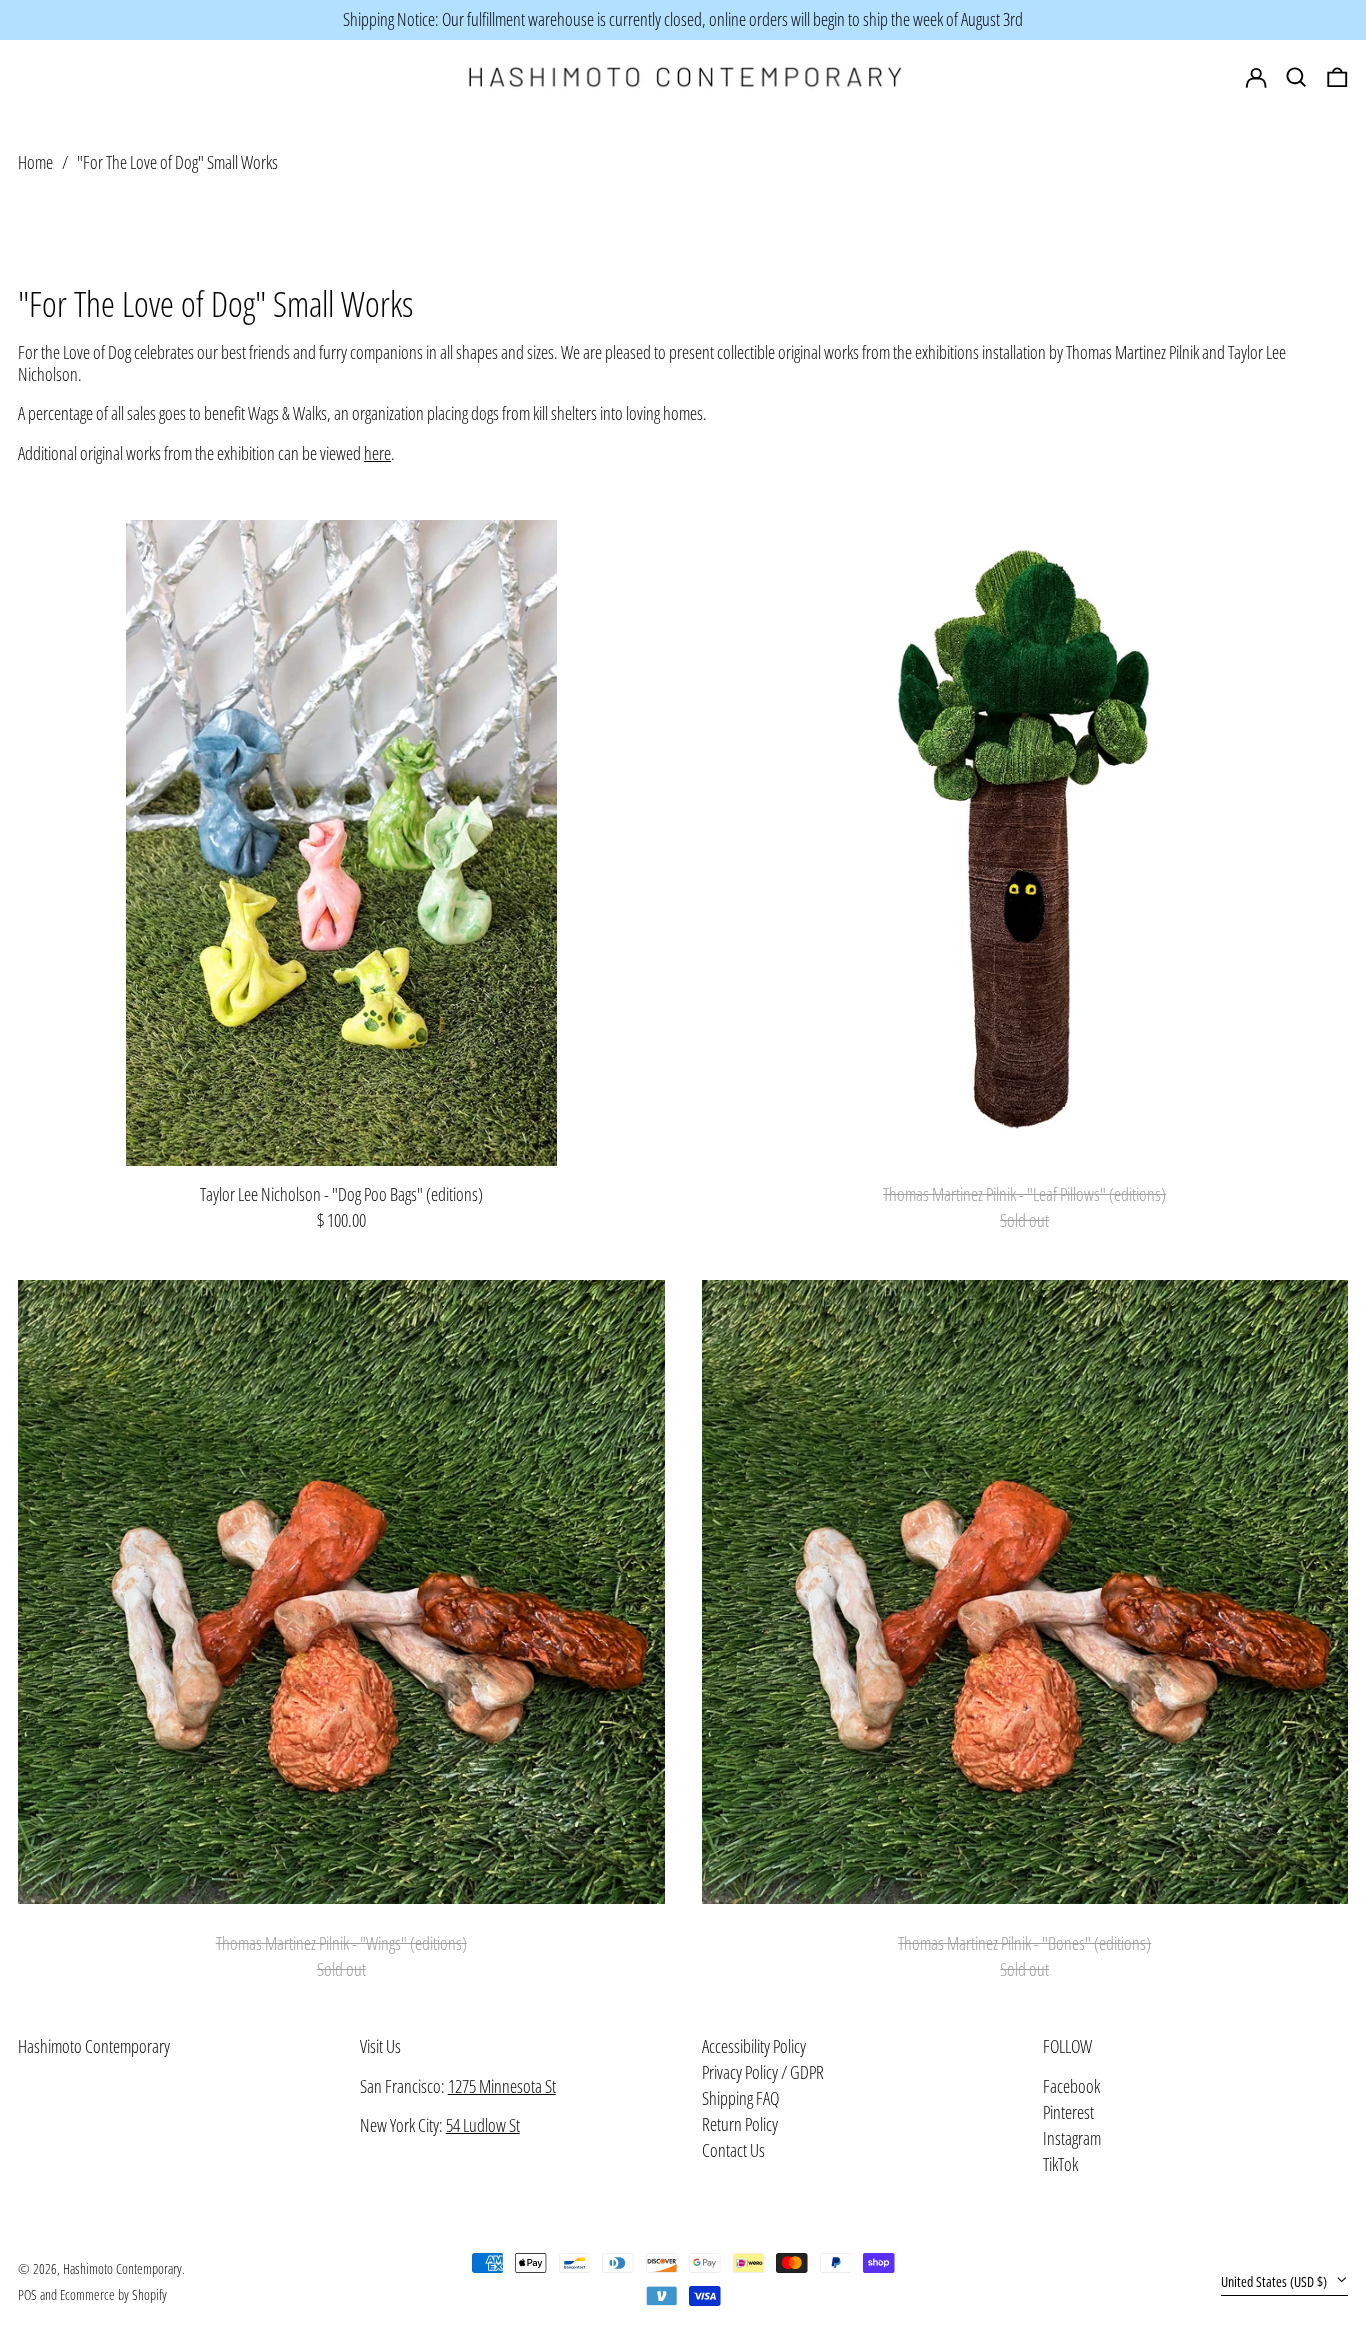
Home (35, 161)
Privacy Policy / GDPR (763, 2072)
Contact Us (733, 2150)
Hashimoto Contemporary (94, 2046)
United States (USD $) (1275, 2281)
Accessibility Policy (754, 2046)
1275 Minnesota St (502, 2086)
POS (27, 2294)
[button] (1337, 78)
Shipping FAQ (740, 2098)
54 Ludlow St (483, 2125)
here (377, 453)
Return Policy (740, 2124)
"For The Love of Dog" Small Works (177, 161)
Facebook (1071, 2087)
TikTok (1060, 2165)
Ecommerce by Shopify (113, 2294)
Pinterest (1068, 2113)
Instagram (1072, 2139)
